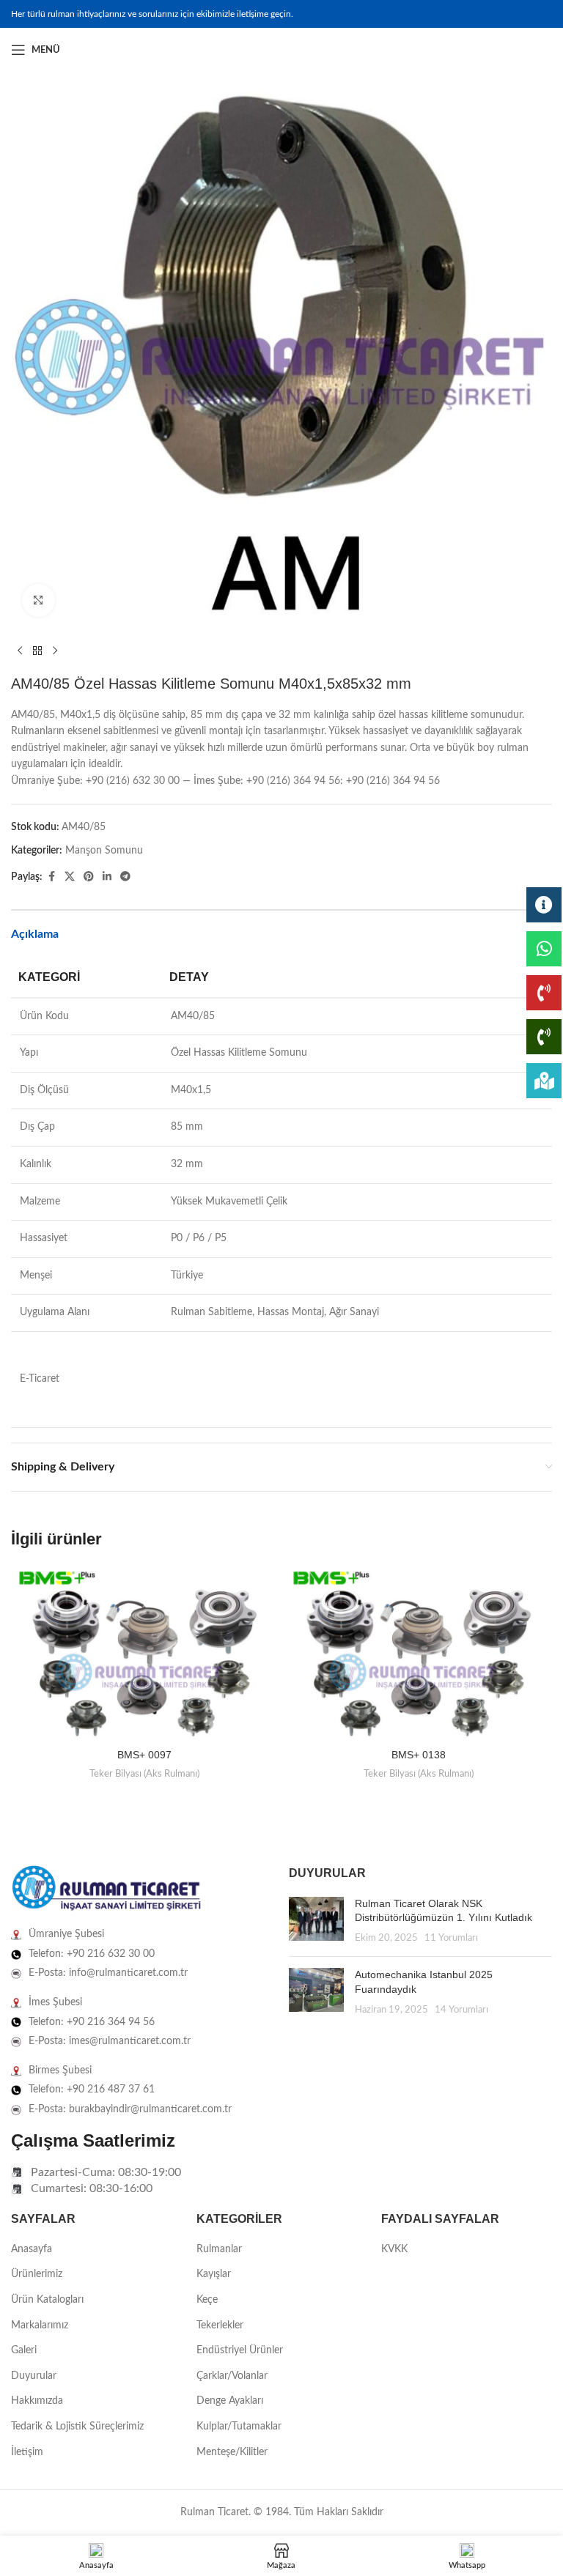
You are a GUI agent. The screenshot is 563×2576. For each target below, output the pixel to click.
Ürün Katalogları (47, 2300)
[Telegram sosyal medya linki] (125, 877)
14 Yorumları (461, 2010)
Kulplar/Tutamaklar (239, 2427)
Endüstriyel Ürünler (240, 2350)
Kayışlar (214, 2274)
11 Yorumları (451, 1938)
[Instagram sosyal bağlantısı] (526, 50)
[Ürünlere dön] (37, 651)
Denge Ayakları (230, 2401)
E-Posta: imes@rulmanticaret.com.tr (110, 2041)
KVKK (394, 2249)
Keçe (207, 2300)
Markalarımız (40, 2325)
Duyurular (34, 2376)
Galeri (24, 2350)
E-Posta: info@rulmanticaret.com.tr (108, 1973)
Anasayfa (32, 2249)
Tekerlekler (220, 2325)
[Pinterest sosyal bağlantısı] (89, 877)
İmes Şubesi (55, 2002)
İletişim (27, 2452)
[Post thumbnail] (316, 1921)
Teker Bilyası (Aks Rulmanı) (144, 1774)
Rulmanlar (219, 2249)
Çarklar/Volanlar (232, 2376)
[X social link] (70, 877)
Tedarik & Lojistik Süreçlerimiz (77, 2427)
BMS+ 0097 (144, 1755)
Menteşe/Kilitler (232, 2452)
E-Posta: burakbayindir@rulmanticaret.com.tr (130, 2109)
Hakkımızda (37, 2401)
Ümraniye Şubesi (66, 1934)
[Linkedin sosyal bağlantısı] (543, 50)
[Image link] (106, 1889)
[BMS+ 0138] (419, 1654)
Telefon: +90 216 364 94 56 (92, 2022)
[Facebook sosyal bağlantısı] (508, 50)
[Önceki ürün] (20, 651)
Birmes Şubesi (60, 2070)
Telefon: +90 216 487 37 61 (92, 2090)
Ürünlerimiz (37, 2274)
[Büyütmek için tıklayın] (38, 600)
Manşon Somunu (104, 851)
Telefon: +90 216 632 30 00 (92, 1954)
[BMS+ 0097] (144, 1654)
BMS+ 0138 (419, 1755)
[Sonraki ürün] (55, 651)
